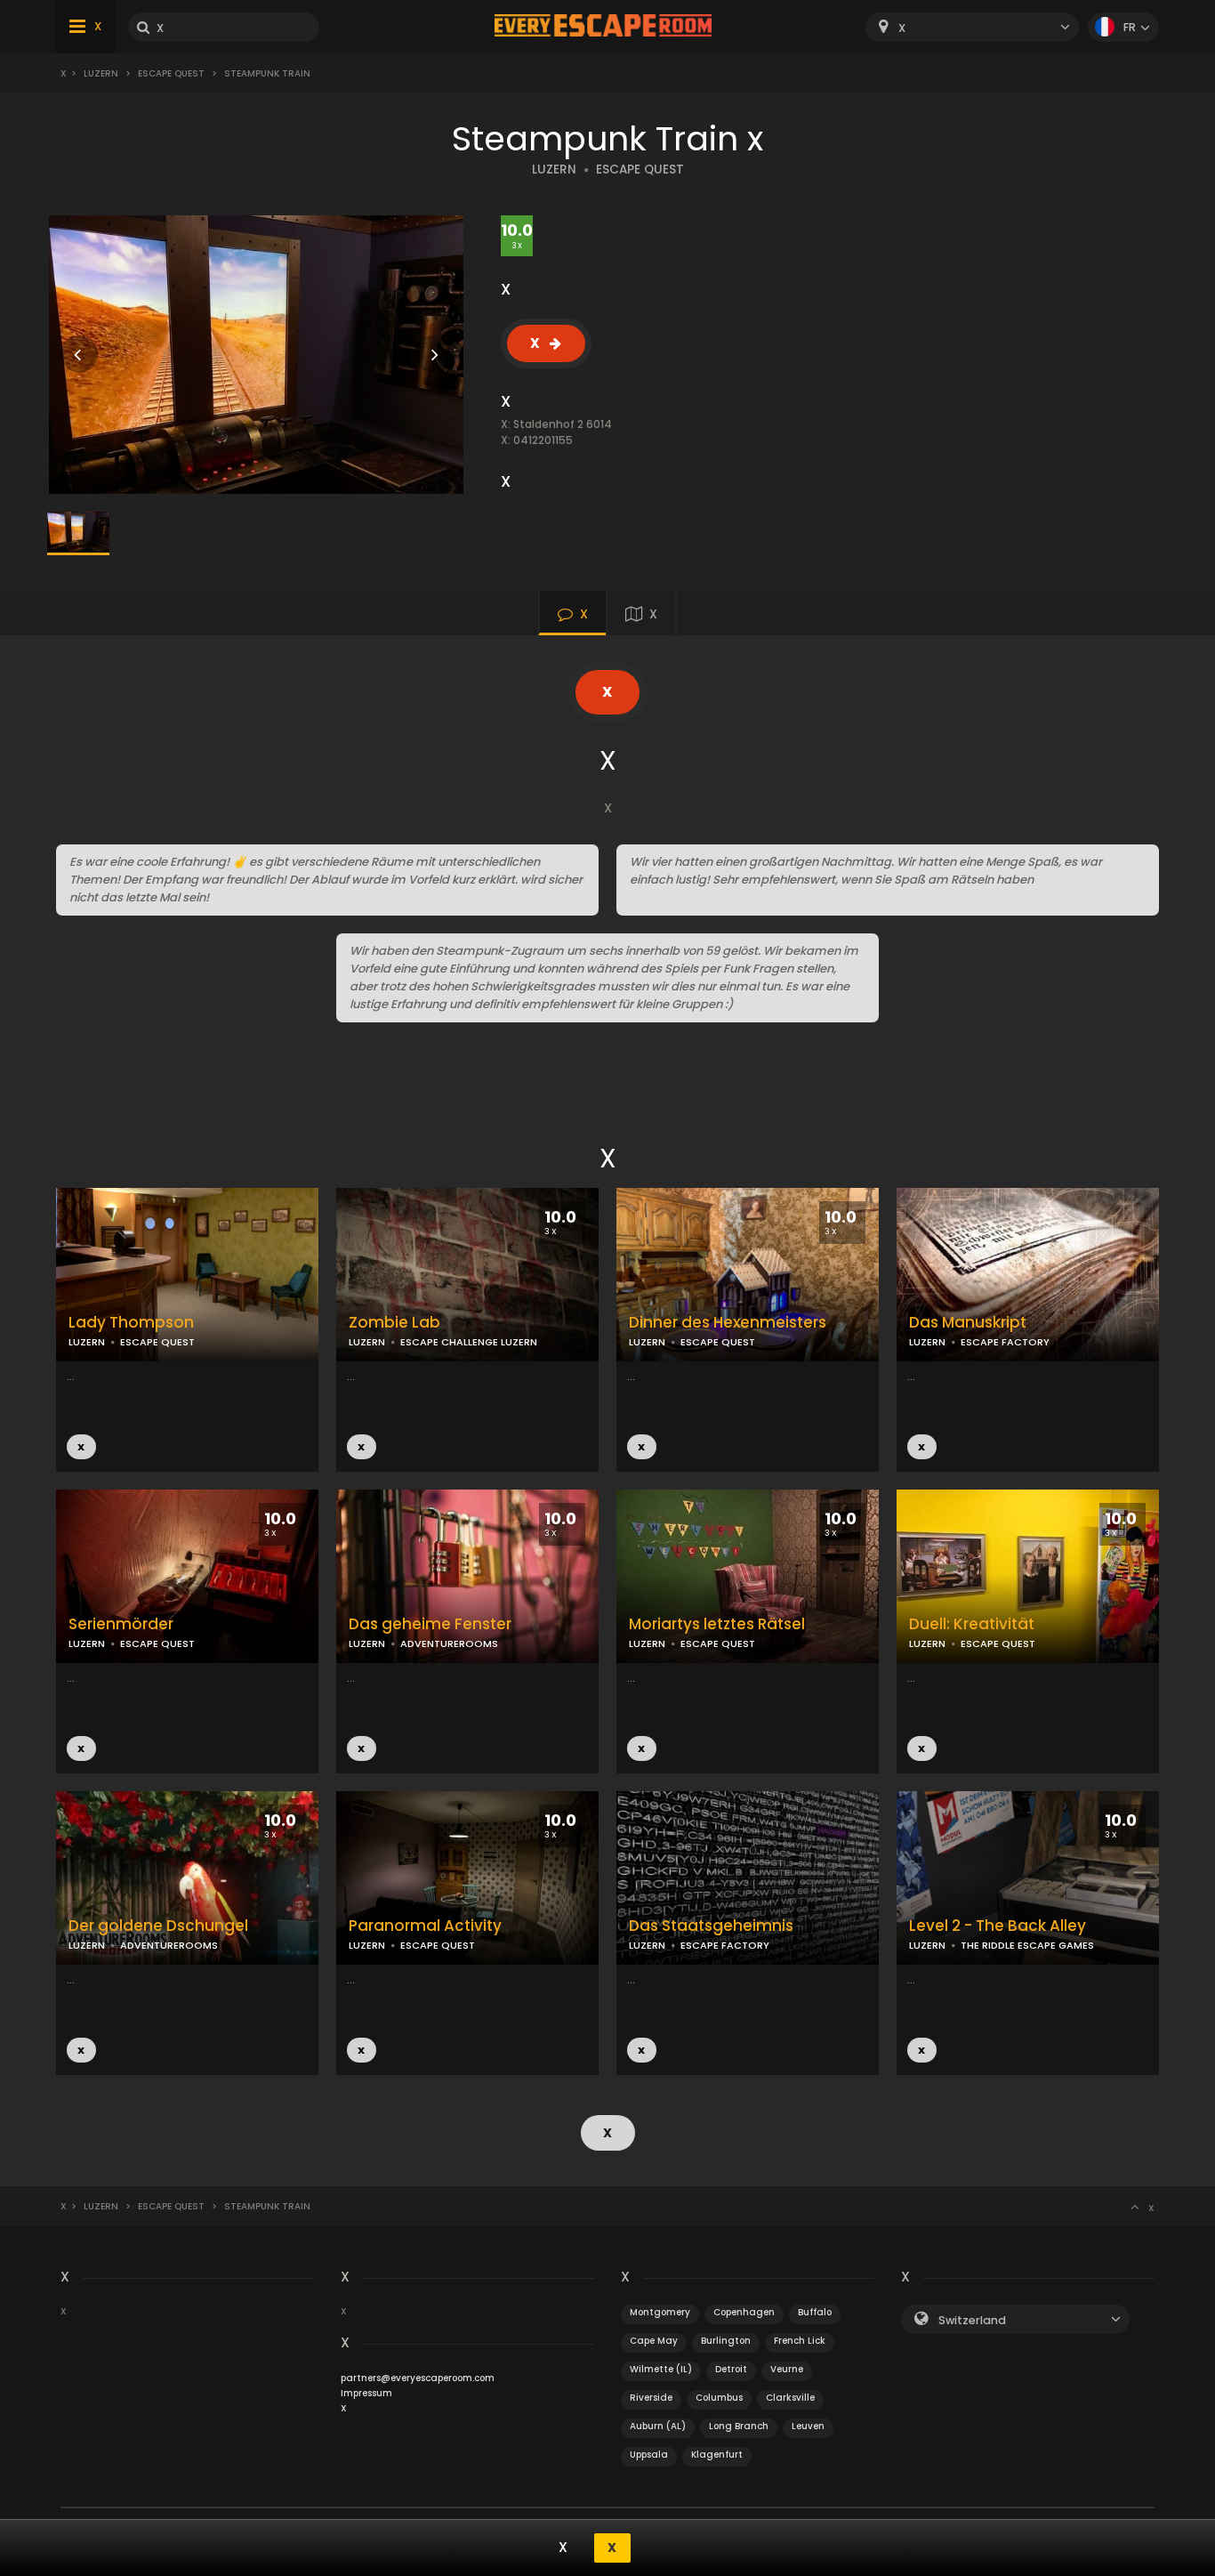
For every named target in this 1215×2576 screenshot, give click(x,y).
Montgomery (660, 2312)
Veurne (787, 2369)
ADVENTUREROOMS (449, 1643)
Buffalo (815, 2312)
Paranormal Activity (425, 1926)
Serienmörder (121, 1624)
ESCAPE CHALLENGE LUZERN (469, 1342)
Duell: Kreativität (972, 1624)
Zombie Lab (394, 1323)
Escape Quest (171, 73)
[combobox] (972, 27)
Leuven (808, 2426)
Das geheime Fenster (430, 1624)
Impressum (366, 2393)
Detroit (731, 2369)
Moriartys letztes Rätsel (717, 1624)
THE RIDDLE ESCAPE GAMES (1027, 1945)
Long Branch (739, 2426)
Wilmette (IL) (661, 2369)
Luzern (101, 73)
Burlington (726, 2341)
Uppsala (649, 2455)
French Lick (800, 2341)
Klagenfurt (717, 2455)
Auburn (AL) (658, 2426)
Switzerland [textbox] (972, 2320)
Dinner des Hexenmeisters (728, 1323)
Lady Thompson (131, 1323)
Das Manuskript (968, 1323)
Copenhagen (744, 2312)
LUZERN (554, 170)
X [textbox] (902, 28)
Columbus (719, 2398)
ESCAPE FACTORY (1005, 1342)
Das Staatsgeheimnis (711, 1926)
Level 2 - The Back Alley (998, 1926)
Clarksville (790, 2398)
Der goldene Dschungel (158, 1926)
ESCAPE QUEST (640, 170)
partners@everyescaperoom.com (418, 2378)
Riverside (651, 2398)
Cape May (654, 2341)
